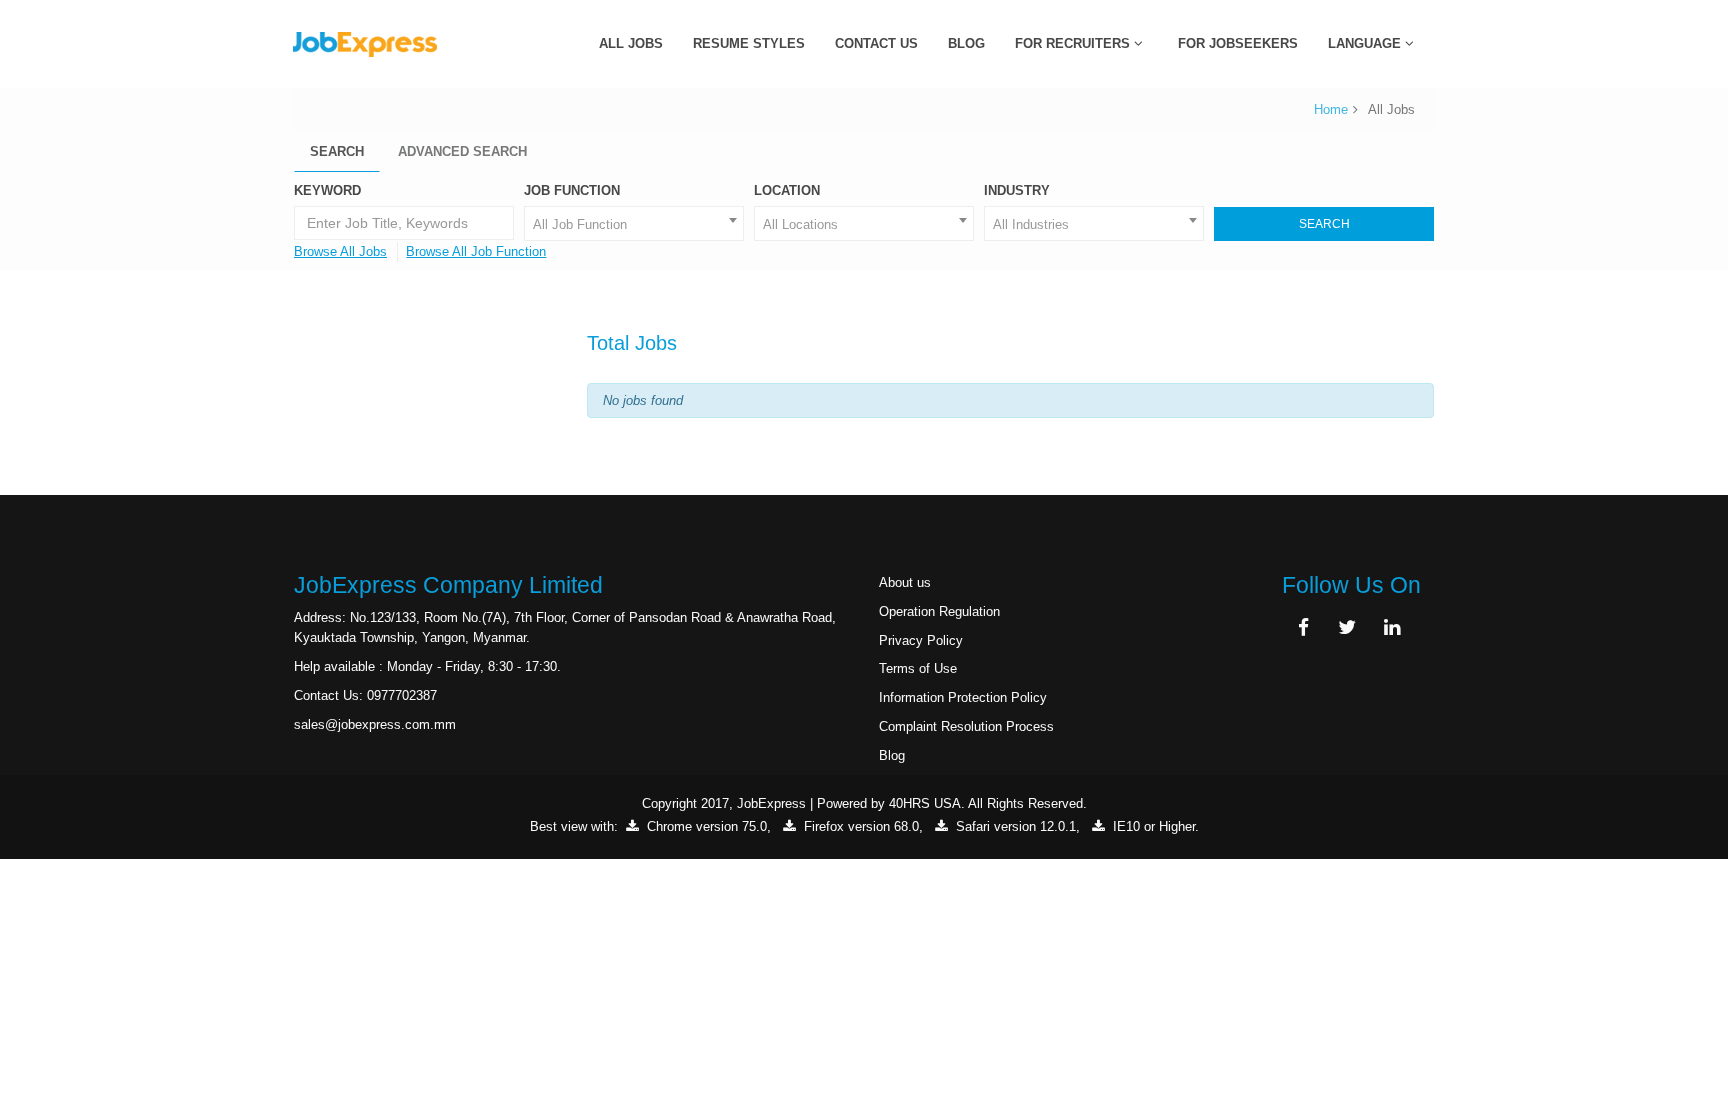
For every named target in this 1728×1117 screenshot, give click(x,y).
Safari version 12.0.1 (1014, 826)
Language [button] (1366, 43)
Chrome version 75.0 (705, 826)
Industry (1017, 190)
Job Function (572, 190)
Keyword (327, 190)
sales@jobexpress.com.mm (375, 724)
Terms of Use (918, 668)
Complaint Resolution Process (966, 726)
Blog (966, 43)
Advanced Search (462, 151)
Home (1331, 109)
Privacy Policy (921, 640)
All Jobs (631, 43)
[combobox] (634, 223)
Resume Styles (749, 43)
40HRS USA (925, 803)
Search (337, 151)
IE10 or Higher (1152, 826)
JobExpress (771, 803)
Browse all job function (476, 251)
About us (905, 582)
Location (787, 190)
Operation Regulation (939, 611)
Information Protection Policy (963, 697)
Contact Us (876, 43)
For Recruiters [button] (1074, 43)
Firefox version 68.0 (859, 826)
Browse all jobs (340, 251)
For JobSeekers (1238, 43)
